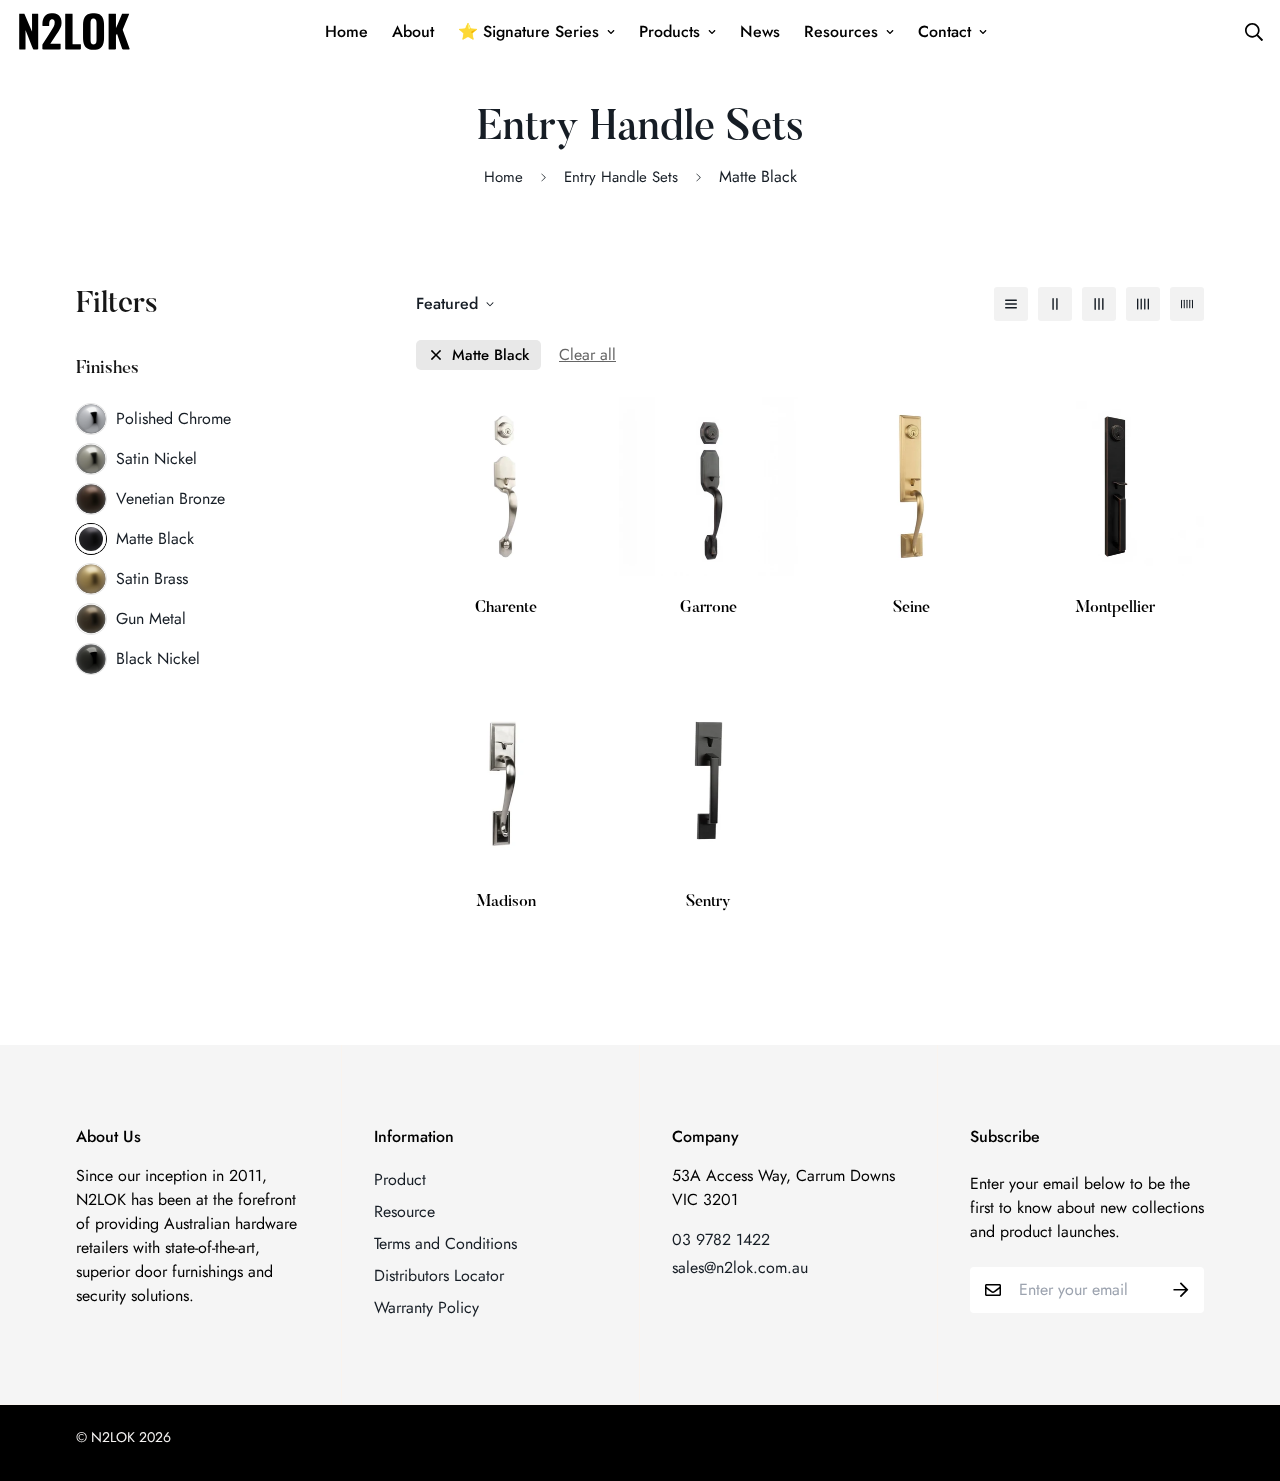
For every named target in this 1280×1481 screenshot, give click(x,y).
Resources (841, 31)
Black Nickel (158, 658)
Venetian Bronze (170, 498)
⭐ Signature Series (528, 31)
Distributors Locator (439, 1275)
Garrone (708, 608)
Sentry (708, 902)
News (760, 31)
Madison (506, 902)
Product (400, 1179)
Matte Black (155, 538)
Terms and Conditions (445, 1243)
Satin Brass (152, 578)
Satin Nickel (156, 458)
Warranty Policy (426, 1307)
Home (346, 31)
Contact (944, 31)
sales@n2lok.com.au (740, 1267)
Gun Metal (151, 618)
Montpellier (1115, 608)
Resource (404, 1211)
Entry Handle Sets (621, 177)
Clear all (587, 354)
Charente (506, 608)
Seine (911, 608)
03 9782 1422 (721, 1239)
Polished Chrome (173, 418)
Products (669, 31)
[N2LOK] (73, 31)
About (413, 31)
